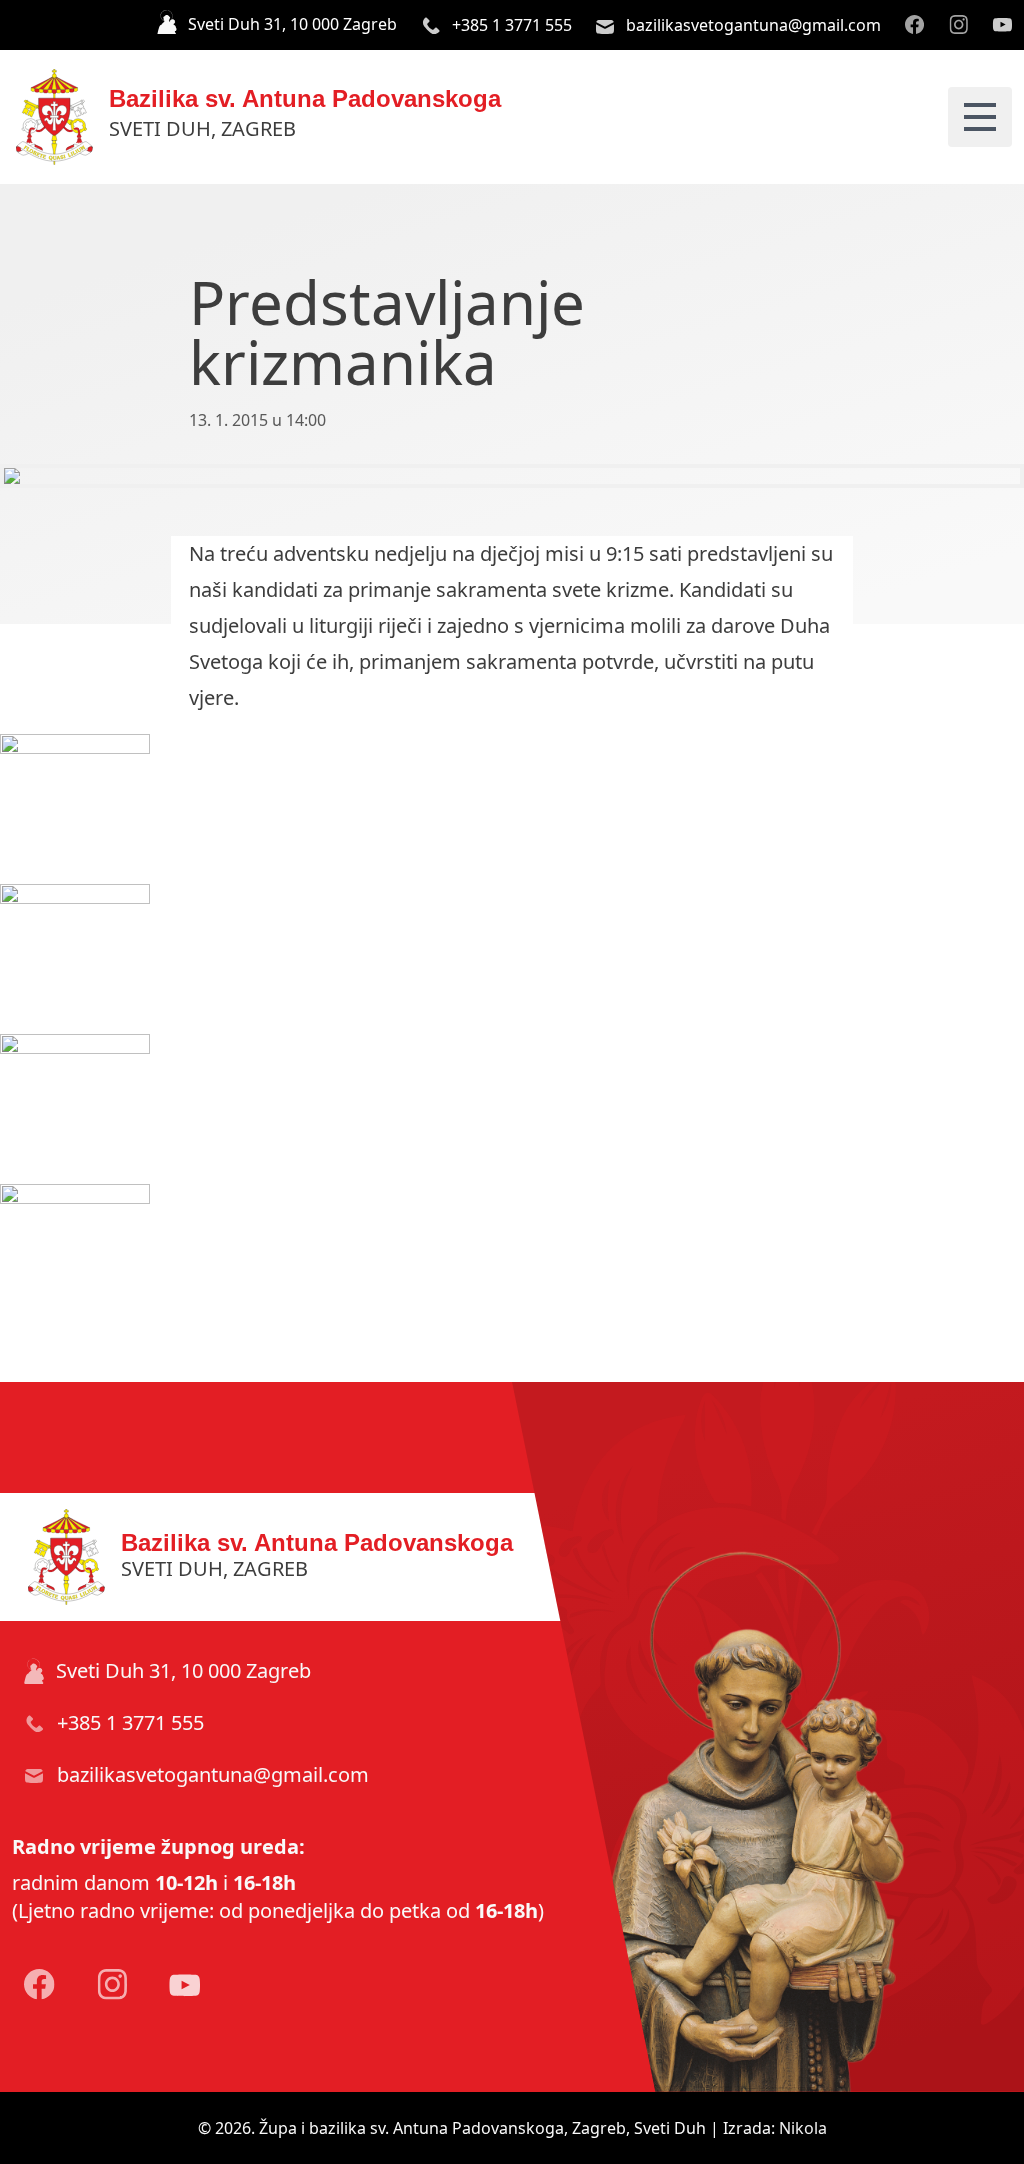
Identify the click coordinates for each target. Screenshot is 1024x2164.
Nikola (803, 2128)
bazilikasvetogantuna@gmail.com (751, 25)
